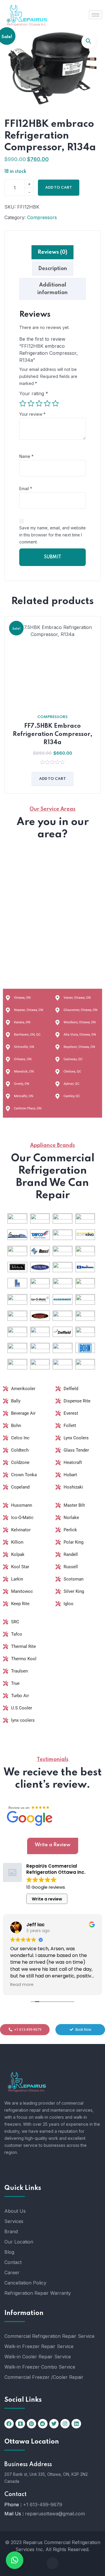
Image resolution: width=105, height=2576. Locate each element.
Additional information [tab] (52, 289)
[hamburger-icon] (96, 15)
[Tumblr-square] (20, 2424)
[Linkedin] (76, 2424)
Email (26, 489)
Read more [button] (22, 1985)
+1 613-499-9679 (43, 2505)
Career (12, 2272)
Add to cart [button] (52, 779)
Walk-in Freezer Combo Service (40, 2367)
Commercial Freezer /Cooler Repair (44, 2377)
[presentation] (6, 709)
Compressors (42, 217)
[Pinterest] (32, 2424)
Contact (13, 2262)
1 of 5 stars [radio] (23, 403)
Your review (32, 414)
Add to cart (59, 188)
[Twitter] (54, 2424)
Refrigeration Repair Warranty (38, 2293)
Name (26, 456)
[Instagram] (65, 2424)
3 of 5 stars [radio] (39, 403)
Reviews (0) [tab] (52, 252)
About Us (15, 2211)
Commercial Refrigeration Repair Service (49, 2336)
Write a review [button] (47, 1899)
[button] (89, 41)
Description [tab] (53, 269)
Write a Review (53, 1845)
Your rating (34, 393)
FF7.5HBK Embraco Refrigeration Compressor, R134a (53, 734)
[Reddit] (43, 2424)
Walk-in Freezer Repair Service (39, 2346)
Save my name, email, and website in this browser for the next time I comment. (52, 535)
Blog (9, 2252)
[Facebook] (9, 2424)
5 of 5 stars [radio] (55, 403)
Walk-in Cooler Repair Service (38, 2357)
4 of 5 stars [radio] (47, 403)
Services (14, 2221)
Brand (11, 2231)
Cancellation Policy (25, 2283)
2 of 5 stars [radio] (31, 403)
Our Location (19, 2242)
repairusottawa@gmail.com (55, 2514)
